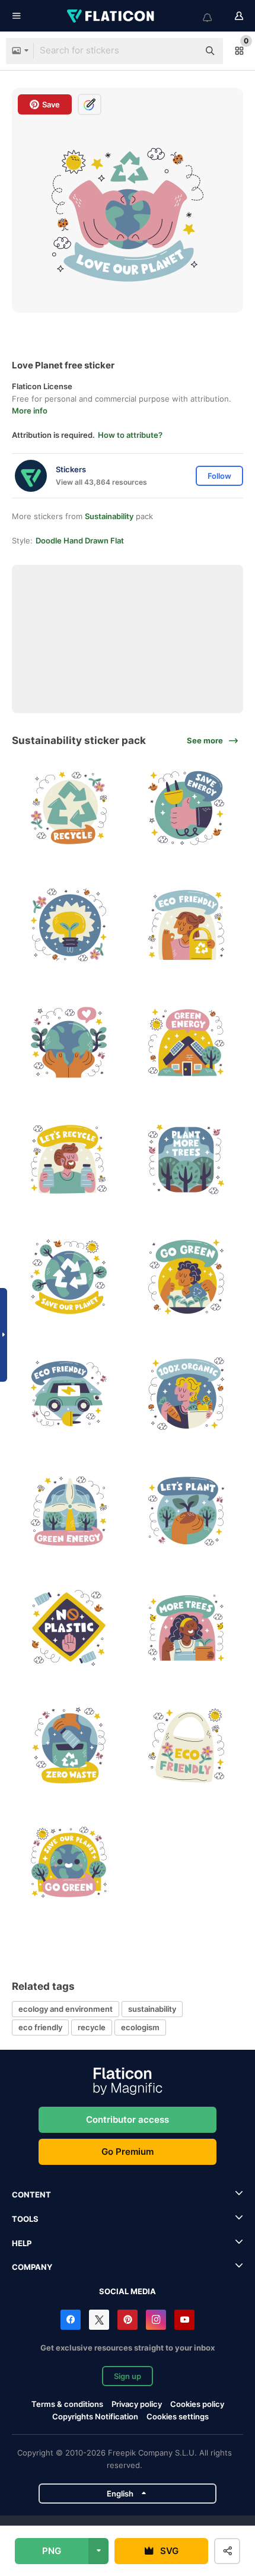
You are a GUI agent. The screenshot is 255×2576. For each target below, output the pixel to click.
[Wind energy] (69, 1511)
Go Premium (128, 2152)
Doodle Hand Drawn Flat (80, 540)
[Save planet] (69, 1863)
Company (32, 2267)
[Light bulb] (69, 925)
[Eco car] (69, 1394)
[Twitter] (99, 2320)
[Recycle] (69, 808)
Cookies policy (197, 2404)
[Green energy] (187, 1043)
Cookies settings (178, 2417)
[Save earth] (69, 1043)
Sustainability (109, 516)
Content (31, 2195)
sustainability (152, 2009)
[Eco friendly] (187, 925)
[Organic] (187, 1394)
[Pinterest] (128, 2320)
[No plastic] (69, 1628)
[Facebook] (71, 2320)
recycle (92, 2027)
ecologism (140, 2027)
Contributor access (128, 2119)
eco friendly (40, 2027)
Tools (25, 2219)
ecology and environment (66, 2009)
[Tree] (187, 1628)
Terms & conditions (67, 2404)
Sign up (128, 2376)
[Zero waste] (69, 1746)
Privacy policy (137, 2404)
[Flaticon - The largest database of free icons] (111, 16)
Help (22, 2243)
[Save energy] (187, 808)
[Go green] (187, 1277)
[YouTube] (184, 2320)
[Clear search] (184, 51)
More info (30, 411)
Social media (128, 2291)
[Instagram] (156, 2320)
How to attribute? (130, 435)
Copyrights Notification (95, 2416)
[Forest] (187, 1160)
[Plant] (187, 1511)
